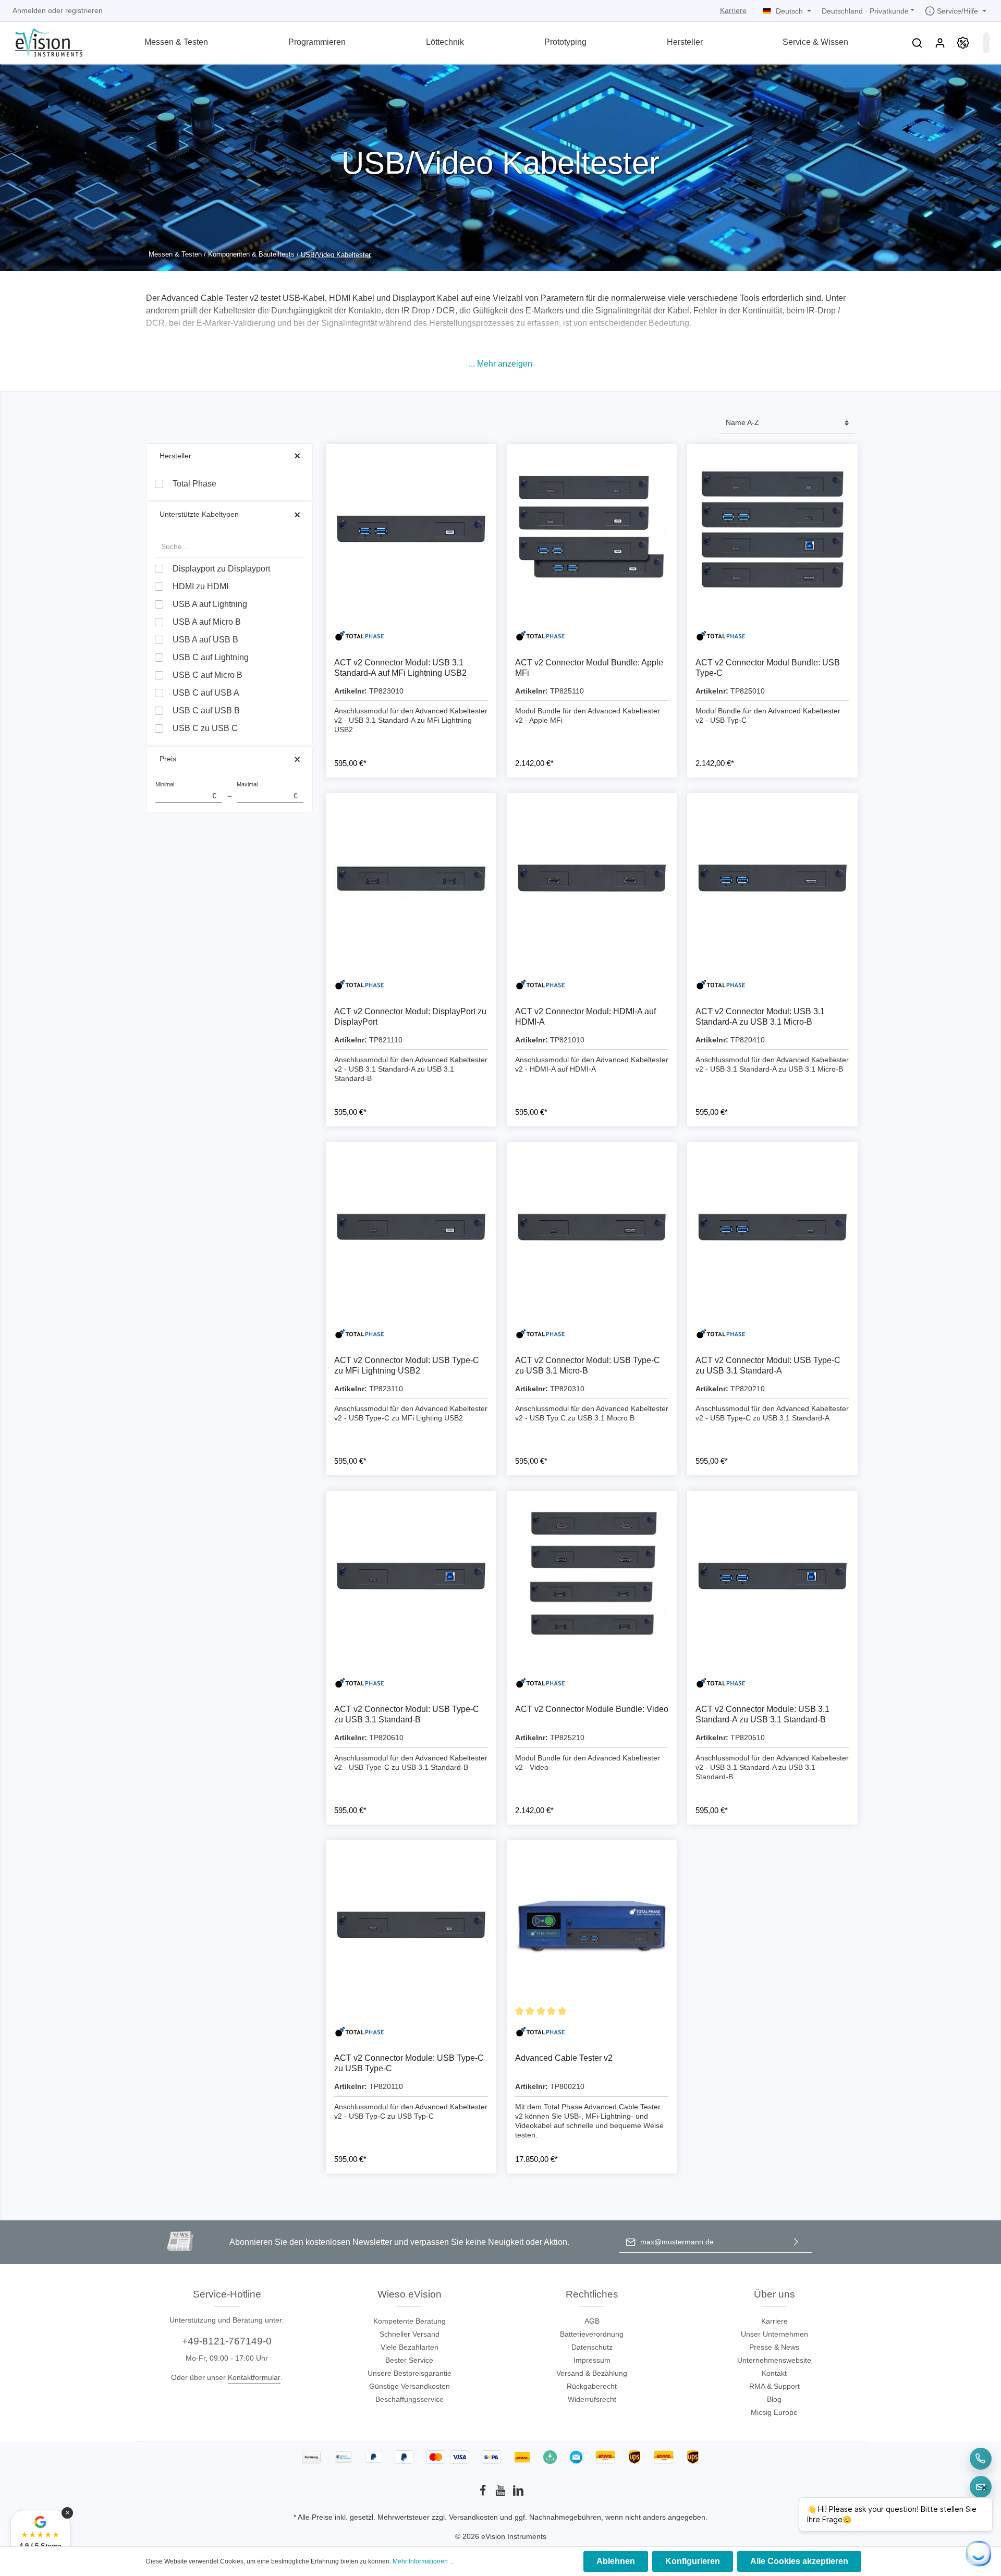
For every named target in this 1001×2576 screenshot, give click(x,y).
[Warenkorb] (986, 43)
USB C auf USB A (206, 693)
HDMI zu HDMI (200, 586)
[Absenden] (796, 2242)
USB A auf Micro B (207, 622)
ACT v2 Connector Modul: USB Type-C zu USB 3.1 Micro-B (588, 1365)
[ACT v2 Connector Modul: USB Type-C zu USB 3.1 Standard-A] (772, 1227)
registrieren (84, 10)
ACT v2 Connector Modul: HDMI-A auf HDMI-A (585, 1017)
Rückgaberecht (592, 2386)
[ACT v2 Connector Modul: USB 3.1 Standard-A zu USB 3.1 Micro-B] (772, 878)
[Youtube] (502, 2494)
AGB (592, 2321)
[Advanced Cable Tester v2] (592, 1925)
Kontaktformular (254, 2377)
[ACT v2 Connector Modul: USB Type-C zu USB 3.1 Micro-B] (592, 1227)
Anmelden (29, 10)
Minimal (186, 791)
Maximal (267, 791)
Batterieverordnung (592, 2334)
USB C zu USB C (205, 728)
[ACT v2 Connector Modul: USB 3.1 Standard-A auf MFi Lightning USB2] (411, 530)
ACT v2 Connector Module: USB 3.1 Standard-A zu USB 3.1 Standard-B (762, 1714)
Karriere (733, 10)
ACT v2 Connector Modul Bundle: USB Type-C (768, 668)
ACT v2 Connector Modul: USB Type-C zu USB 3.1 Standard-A (768, 1365)
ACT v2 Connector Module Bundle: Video (592, 1709)
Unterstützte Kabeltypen (199, 514)
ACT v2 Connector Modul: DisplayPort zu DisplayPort (410, 1017)
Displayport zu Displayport (221, 569)
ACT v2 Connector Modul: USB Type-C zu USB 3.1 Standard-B (407, 1714)
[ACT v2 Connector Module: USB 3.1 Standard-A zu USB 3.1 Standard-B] (772, 1576)
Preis (168, 759)
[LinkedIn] (518, 2494)
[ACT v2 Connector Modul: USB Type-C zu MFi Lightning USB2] (411, 1227)
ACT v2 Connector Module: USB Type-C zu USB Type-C (409, 2063)
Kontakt (774, 2373)
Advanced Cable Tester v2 (564, 2058)
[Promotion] (963, 43)
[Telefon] (981, 2459)
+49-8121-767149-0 (227, 2341)
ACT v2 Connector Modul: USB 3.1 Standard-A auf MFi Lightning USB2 (400, 668)
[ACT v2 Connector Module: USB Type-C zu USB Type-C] (411, 1925)
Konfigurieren (693, 2561)
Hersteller (175, 456)
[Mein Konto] (940, 43)
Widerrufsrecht (592, 2399)
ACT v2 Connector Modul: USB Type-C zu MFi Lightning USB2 (407, 1365)
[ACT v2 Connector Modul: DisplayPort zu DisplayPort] (411, 878)
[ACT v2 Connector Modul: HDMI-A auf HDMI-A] (592, 878)
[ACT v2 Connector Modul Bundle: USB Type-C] (772, 530)
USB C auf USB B (206, 710)
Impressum (592, 2360)
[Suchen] (917, 43)
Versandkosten (473, 2517)
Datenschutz (592, 2347)
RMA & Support (774, 2386)
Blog (774, 2399)
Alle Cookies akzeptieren (799, 2561)
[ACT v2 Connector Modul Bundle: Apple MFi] (592, 530)
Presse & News (774, 2347)
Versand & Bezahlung (592, 2373)
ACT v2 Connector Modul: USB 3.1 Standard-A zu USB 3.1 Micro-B (760, 1017)
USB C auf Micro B (207, 675)
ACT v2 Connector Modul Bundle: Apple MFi (589, 668)
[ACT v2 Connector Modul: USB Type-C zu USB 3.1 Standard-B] (411, 1576)
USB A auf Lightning (210, 604)
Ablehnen (616, 2561)
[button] (500, 364)
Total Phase (194, 484)
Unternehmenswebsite (774, 2360)
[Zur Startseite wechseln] (42, 41)
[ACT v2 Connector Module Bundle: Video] (592, 1576)
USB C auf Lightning (211, 657)
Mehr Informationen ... (423, 2561)
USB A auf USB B (205, 640)
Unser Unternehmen (774, 2334)
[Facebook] (484, 2494)
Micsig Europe (774, 2412)
